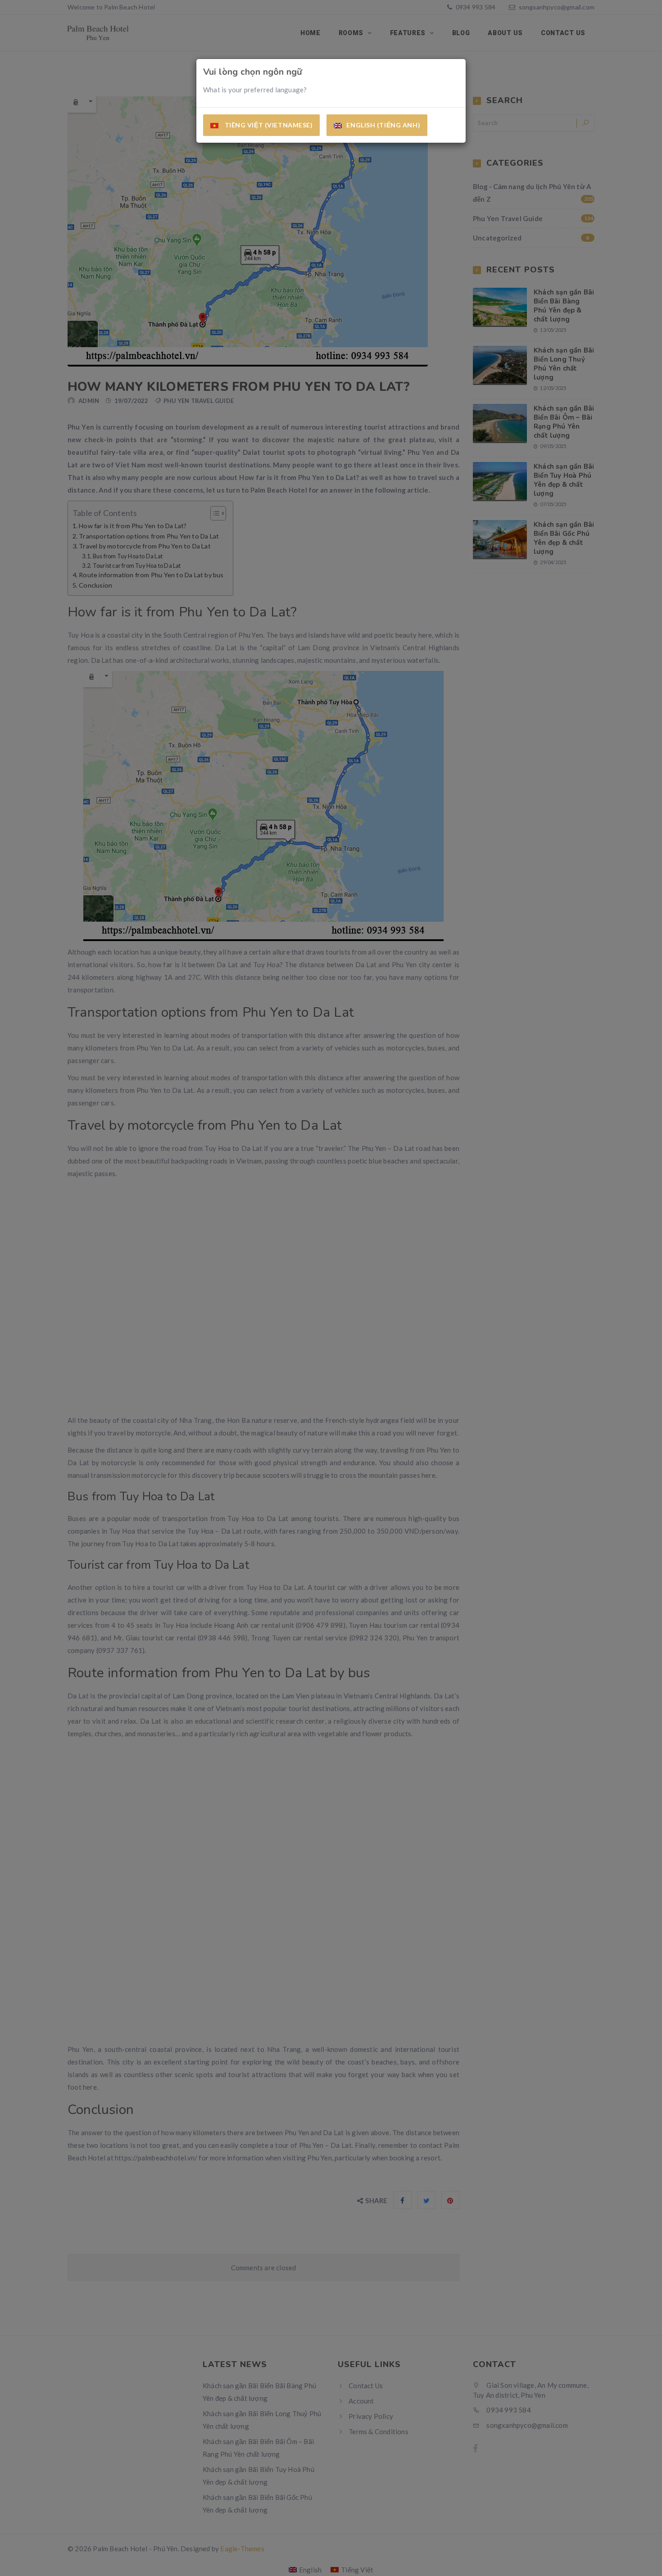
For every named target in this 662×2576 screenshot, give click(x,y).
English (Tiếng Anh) (383, 125)
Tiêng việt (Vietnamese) (268, 125)
